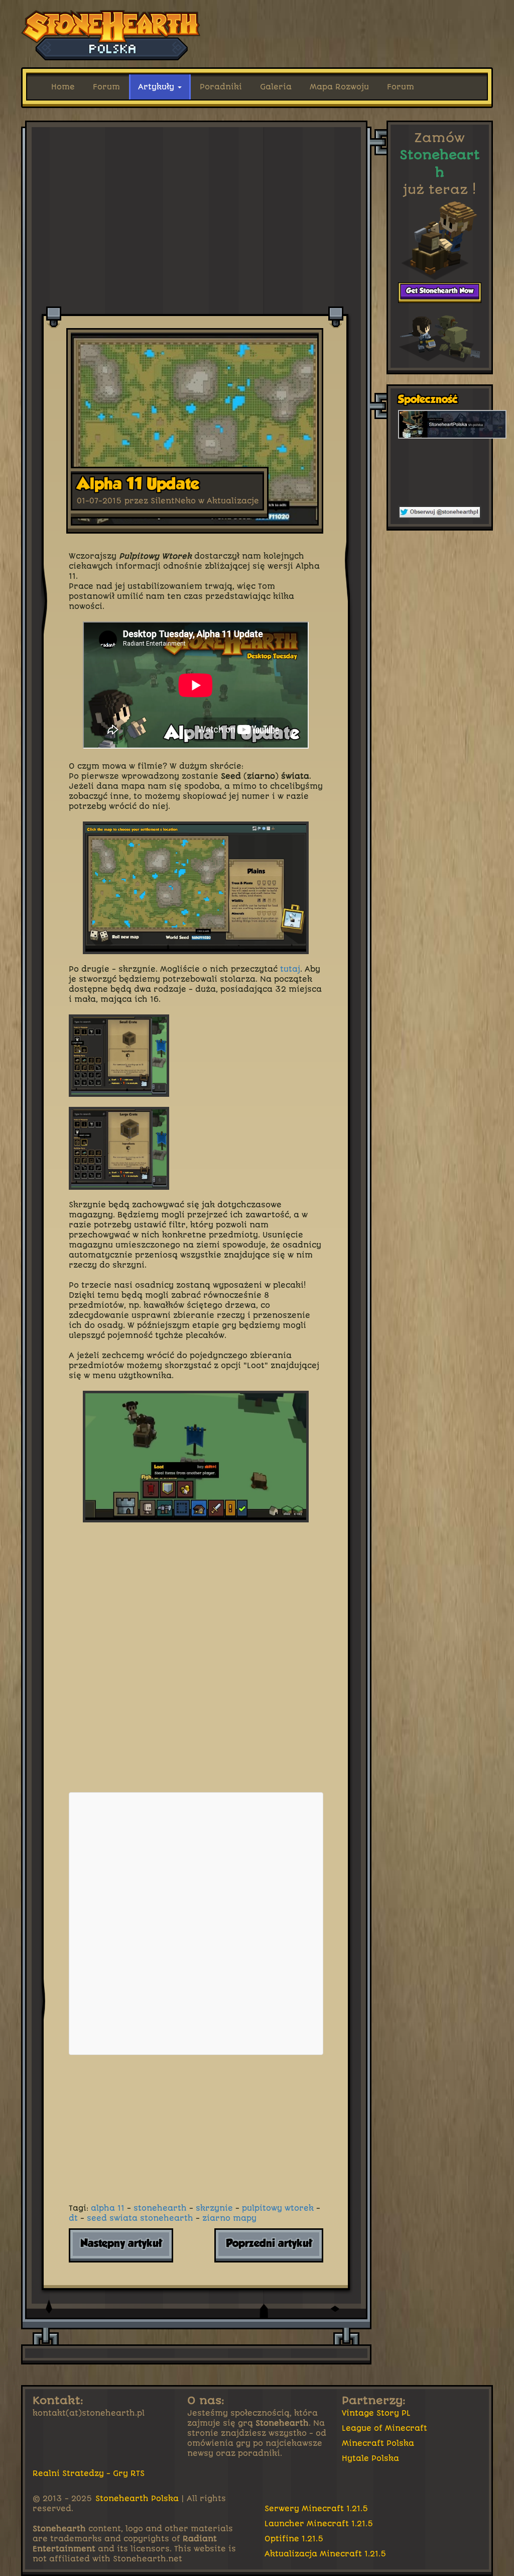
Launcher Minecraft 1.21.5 (319, 2524)
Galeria (276, 87)
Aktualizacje (233, 501)
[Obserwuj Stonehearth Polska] (440, 512)
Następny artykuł (121, 2244)
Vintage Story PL (376, 2413)
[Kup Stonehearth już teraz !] (440, 293)
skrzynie (214, 2208)
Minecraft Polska (378, 2443)
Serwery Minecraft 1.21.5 (316, 2509)
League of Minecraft (384, 2428)
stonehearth (160, 2208)
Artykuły (157, 87)
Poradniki (221, 87)
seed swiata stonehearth (140, 2218)
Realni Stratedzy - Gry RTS (89, 2474)
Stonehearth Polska (137, 2499)
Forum (106, 87)
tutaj (290, 969)
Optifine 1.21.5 (294, 2539)
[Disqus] (196, 1658)
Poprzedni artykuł (269, 2244)
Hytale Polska (370, 2458)
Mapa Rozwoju (339, 87)
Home (63, 87)
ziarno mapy (229, 2218)
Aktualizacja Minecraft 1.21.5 (326, 2554)
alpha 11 (108, 2208)
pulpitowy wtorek (278, 2208)
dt (73, 2218)
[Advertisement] (197, 148)
